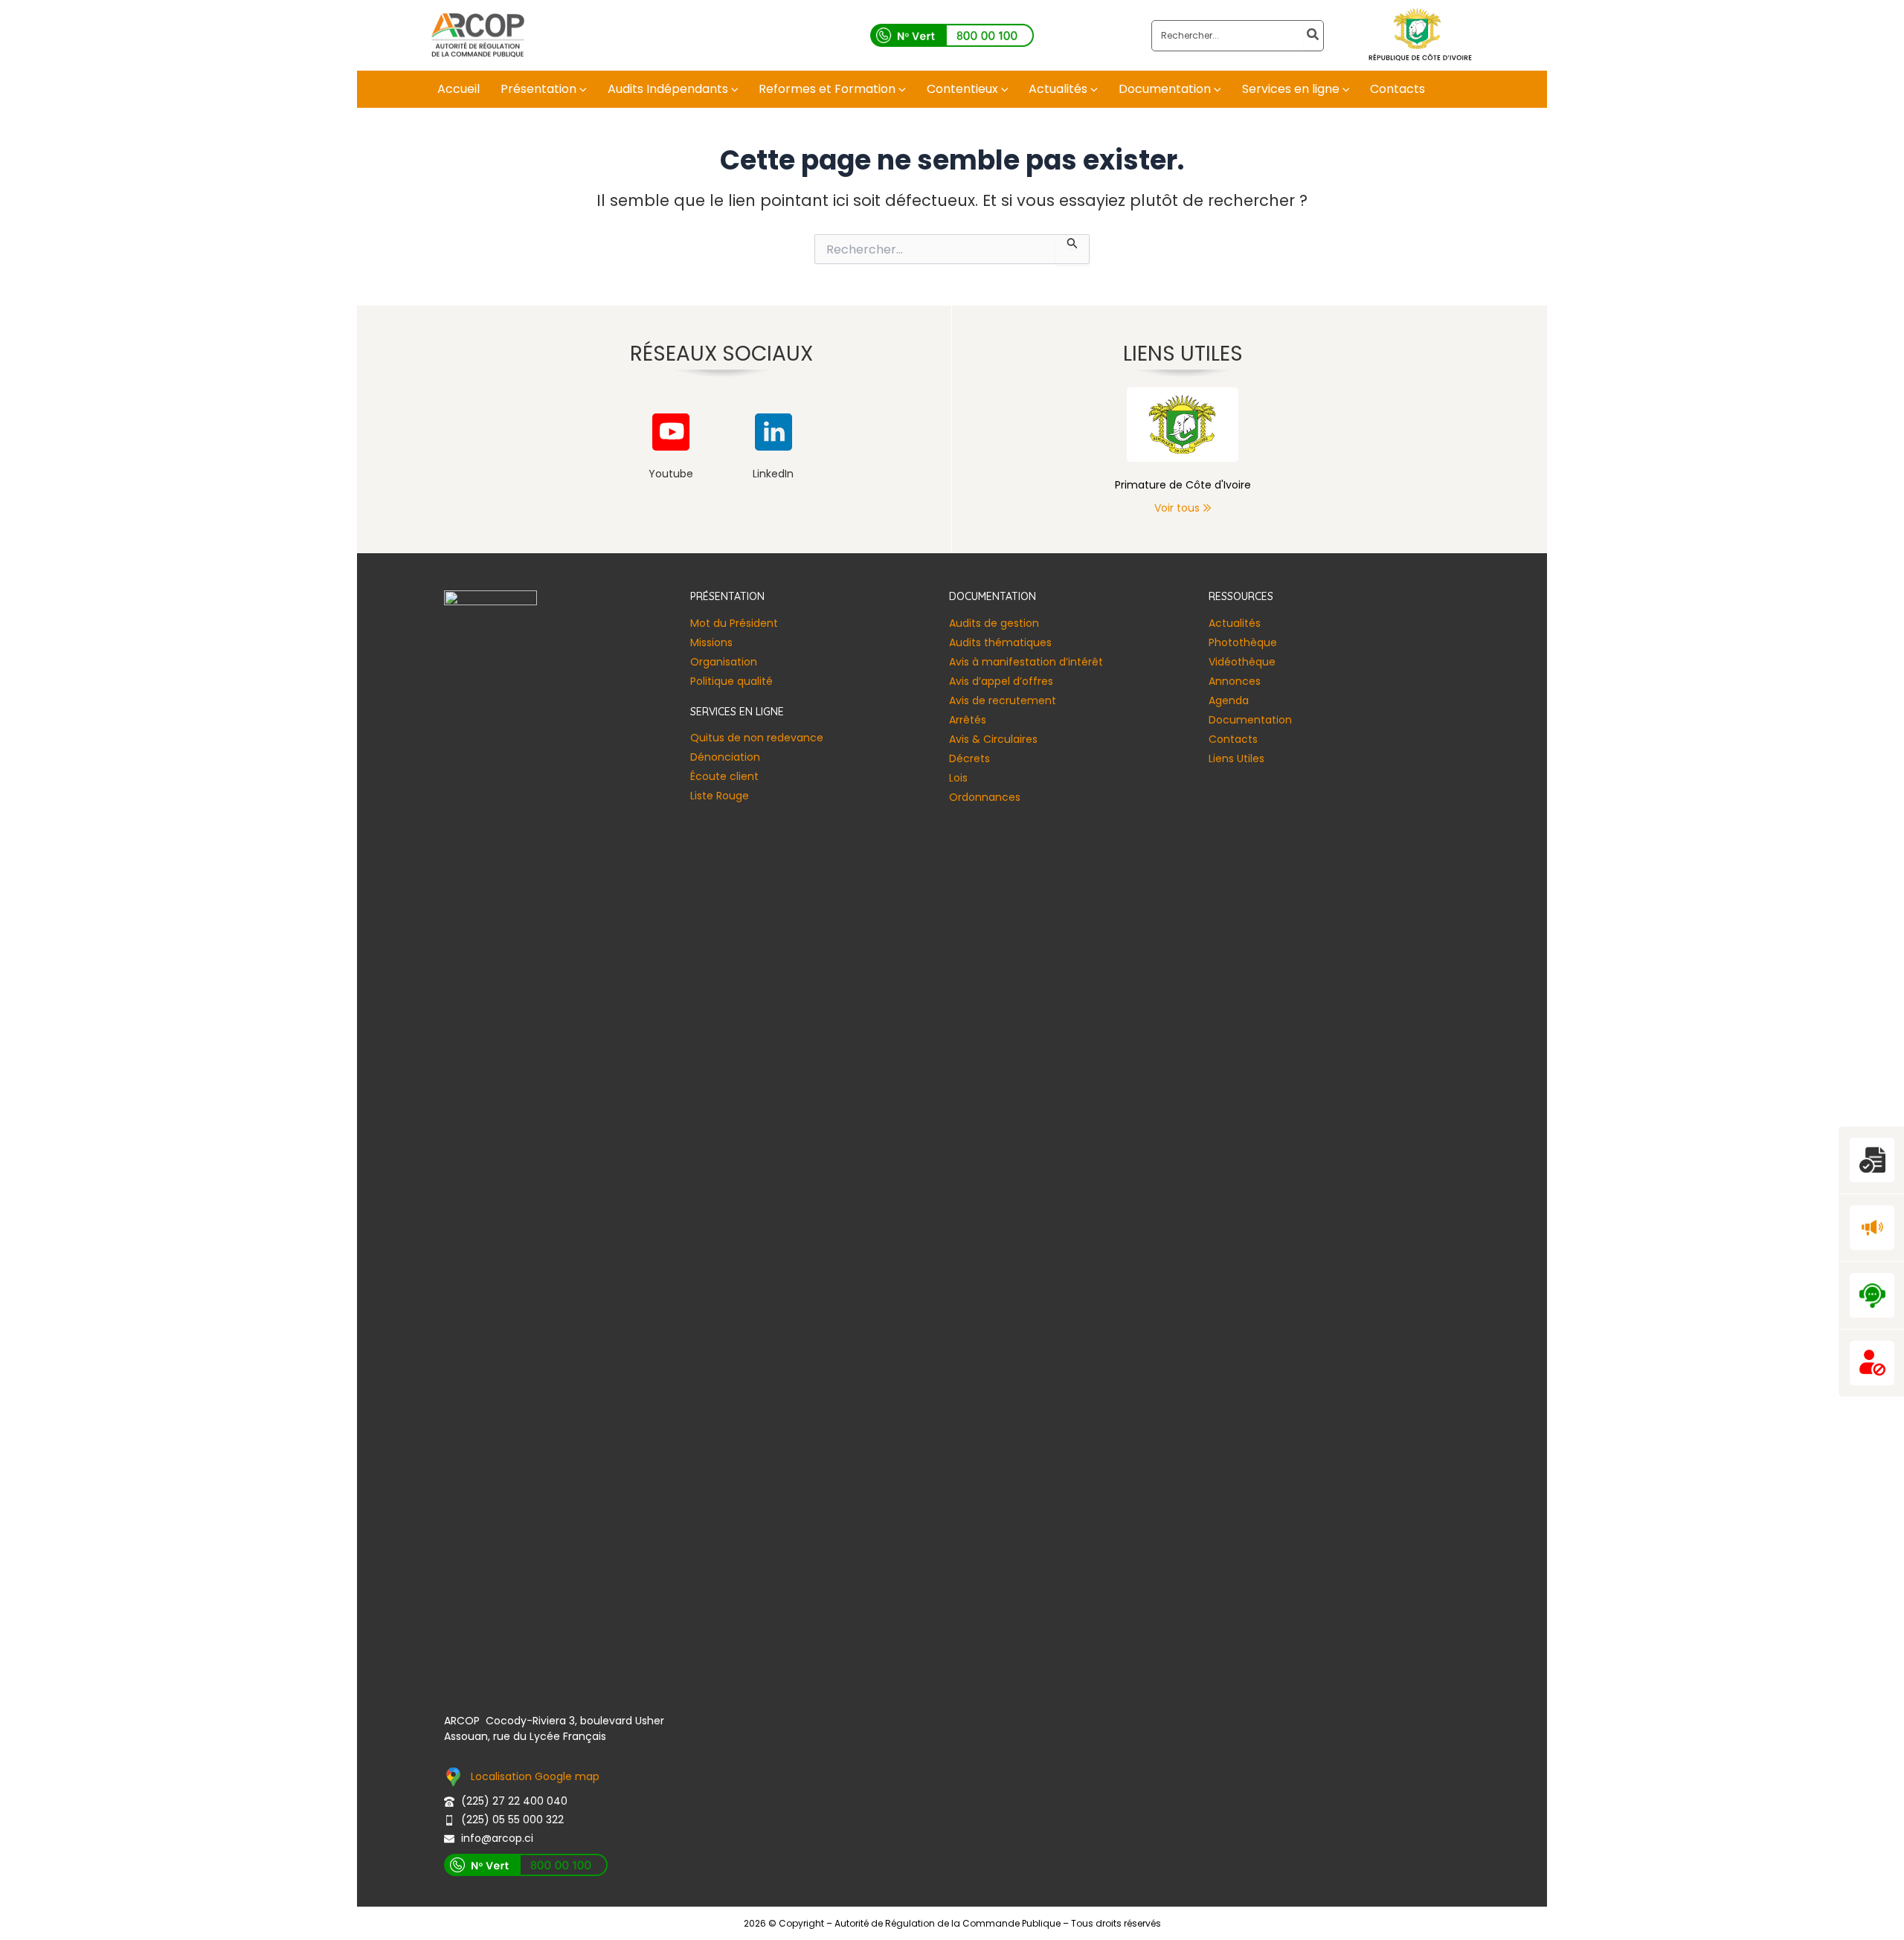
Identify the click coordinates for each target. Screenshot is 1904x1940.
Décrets (969, 758)
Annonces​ (1235, 681)
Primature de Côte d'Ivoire (1183, 485)
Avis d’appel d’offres (1001, 681)
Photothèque (1243, 642)
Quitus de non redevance (757, 738)
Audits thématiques (1000, 642)
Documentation (1250, 720)
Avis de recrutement (1003, 700)
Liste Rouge (720, 796)
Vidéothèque (1242, 662)
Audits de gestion (994, 623)
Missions (711, 642)
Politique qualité (731, 681)
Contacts (1233, 739)
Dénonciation (725, 757)
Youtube (671, 474)
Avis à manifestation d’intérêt (1026, 662)
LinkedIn (773, 474)
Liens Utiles (1236, 758)
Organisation (724, 662)
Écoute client (724, 776)
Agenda (1229, 700)
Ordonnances (985, 797)
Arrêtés (968, 720)
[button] (582, 89)
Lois (958, 778)
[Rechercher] (1313, 36)
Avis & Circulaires (993, 739)
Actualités (1235, 623)
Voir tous (1177, 508)
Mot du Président (734, 623)
